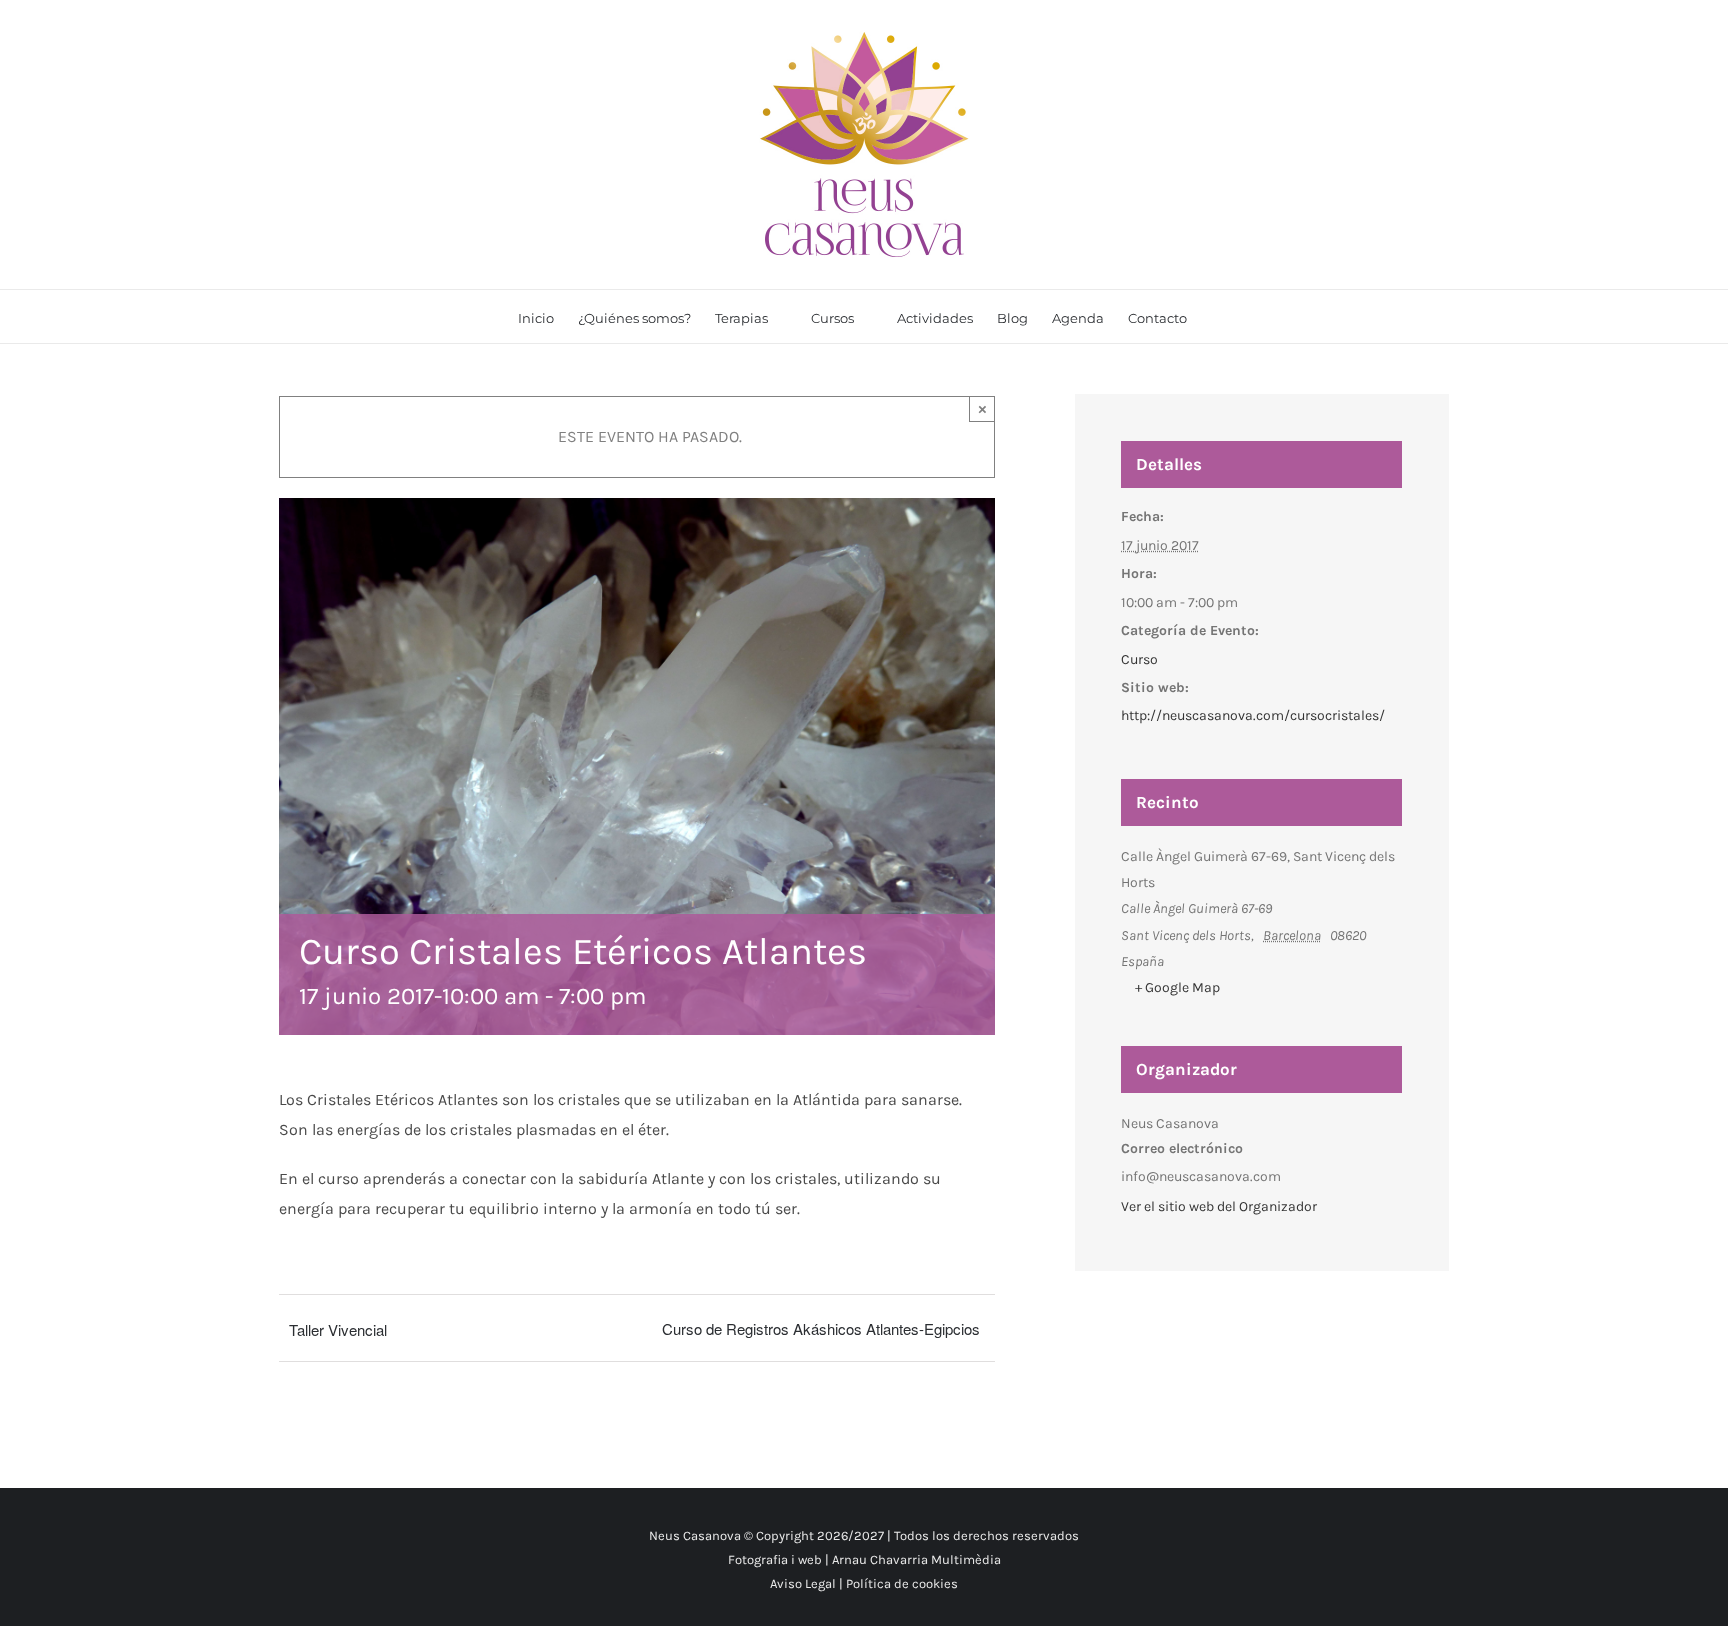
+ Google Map (1177, 987)
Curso (1139, 659)
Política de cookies (902, 1583)
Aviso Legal (803, 1583)
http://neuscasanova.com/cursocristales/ (1253, 715)
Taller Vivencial (338, 1329)
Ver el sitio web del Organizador (1219, 1206)
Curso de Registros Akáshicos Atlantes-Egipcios (821, 1328)
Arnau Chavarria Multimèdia (916, 1559)
